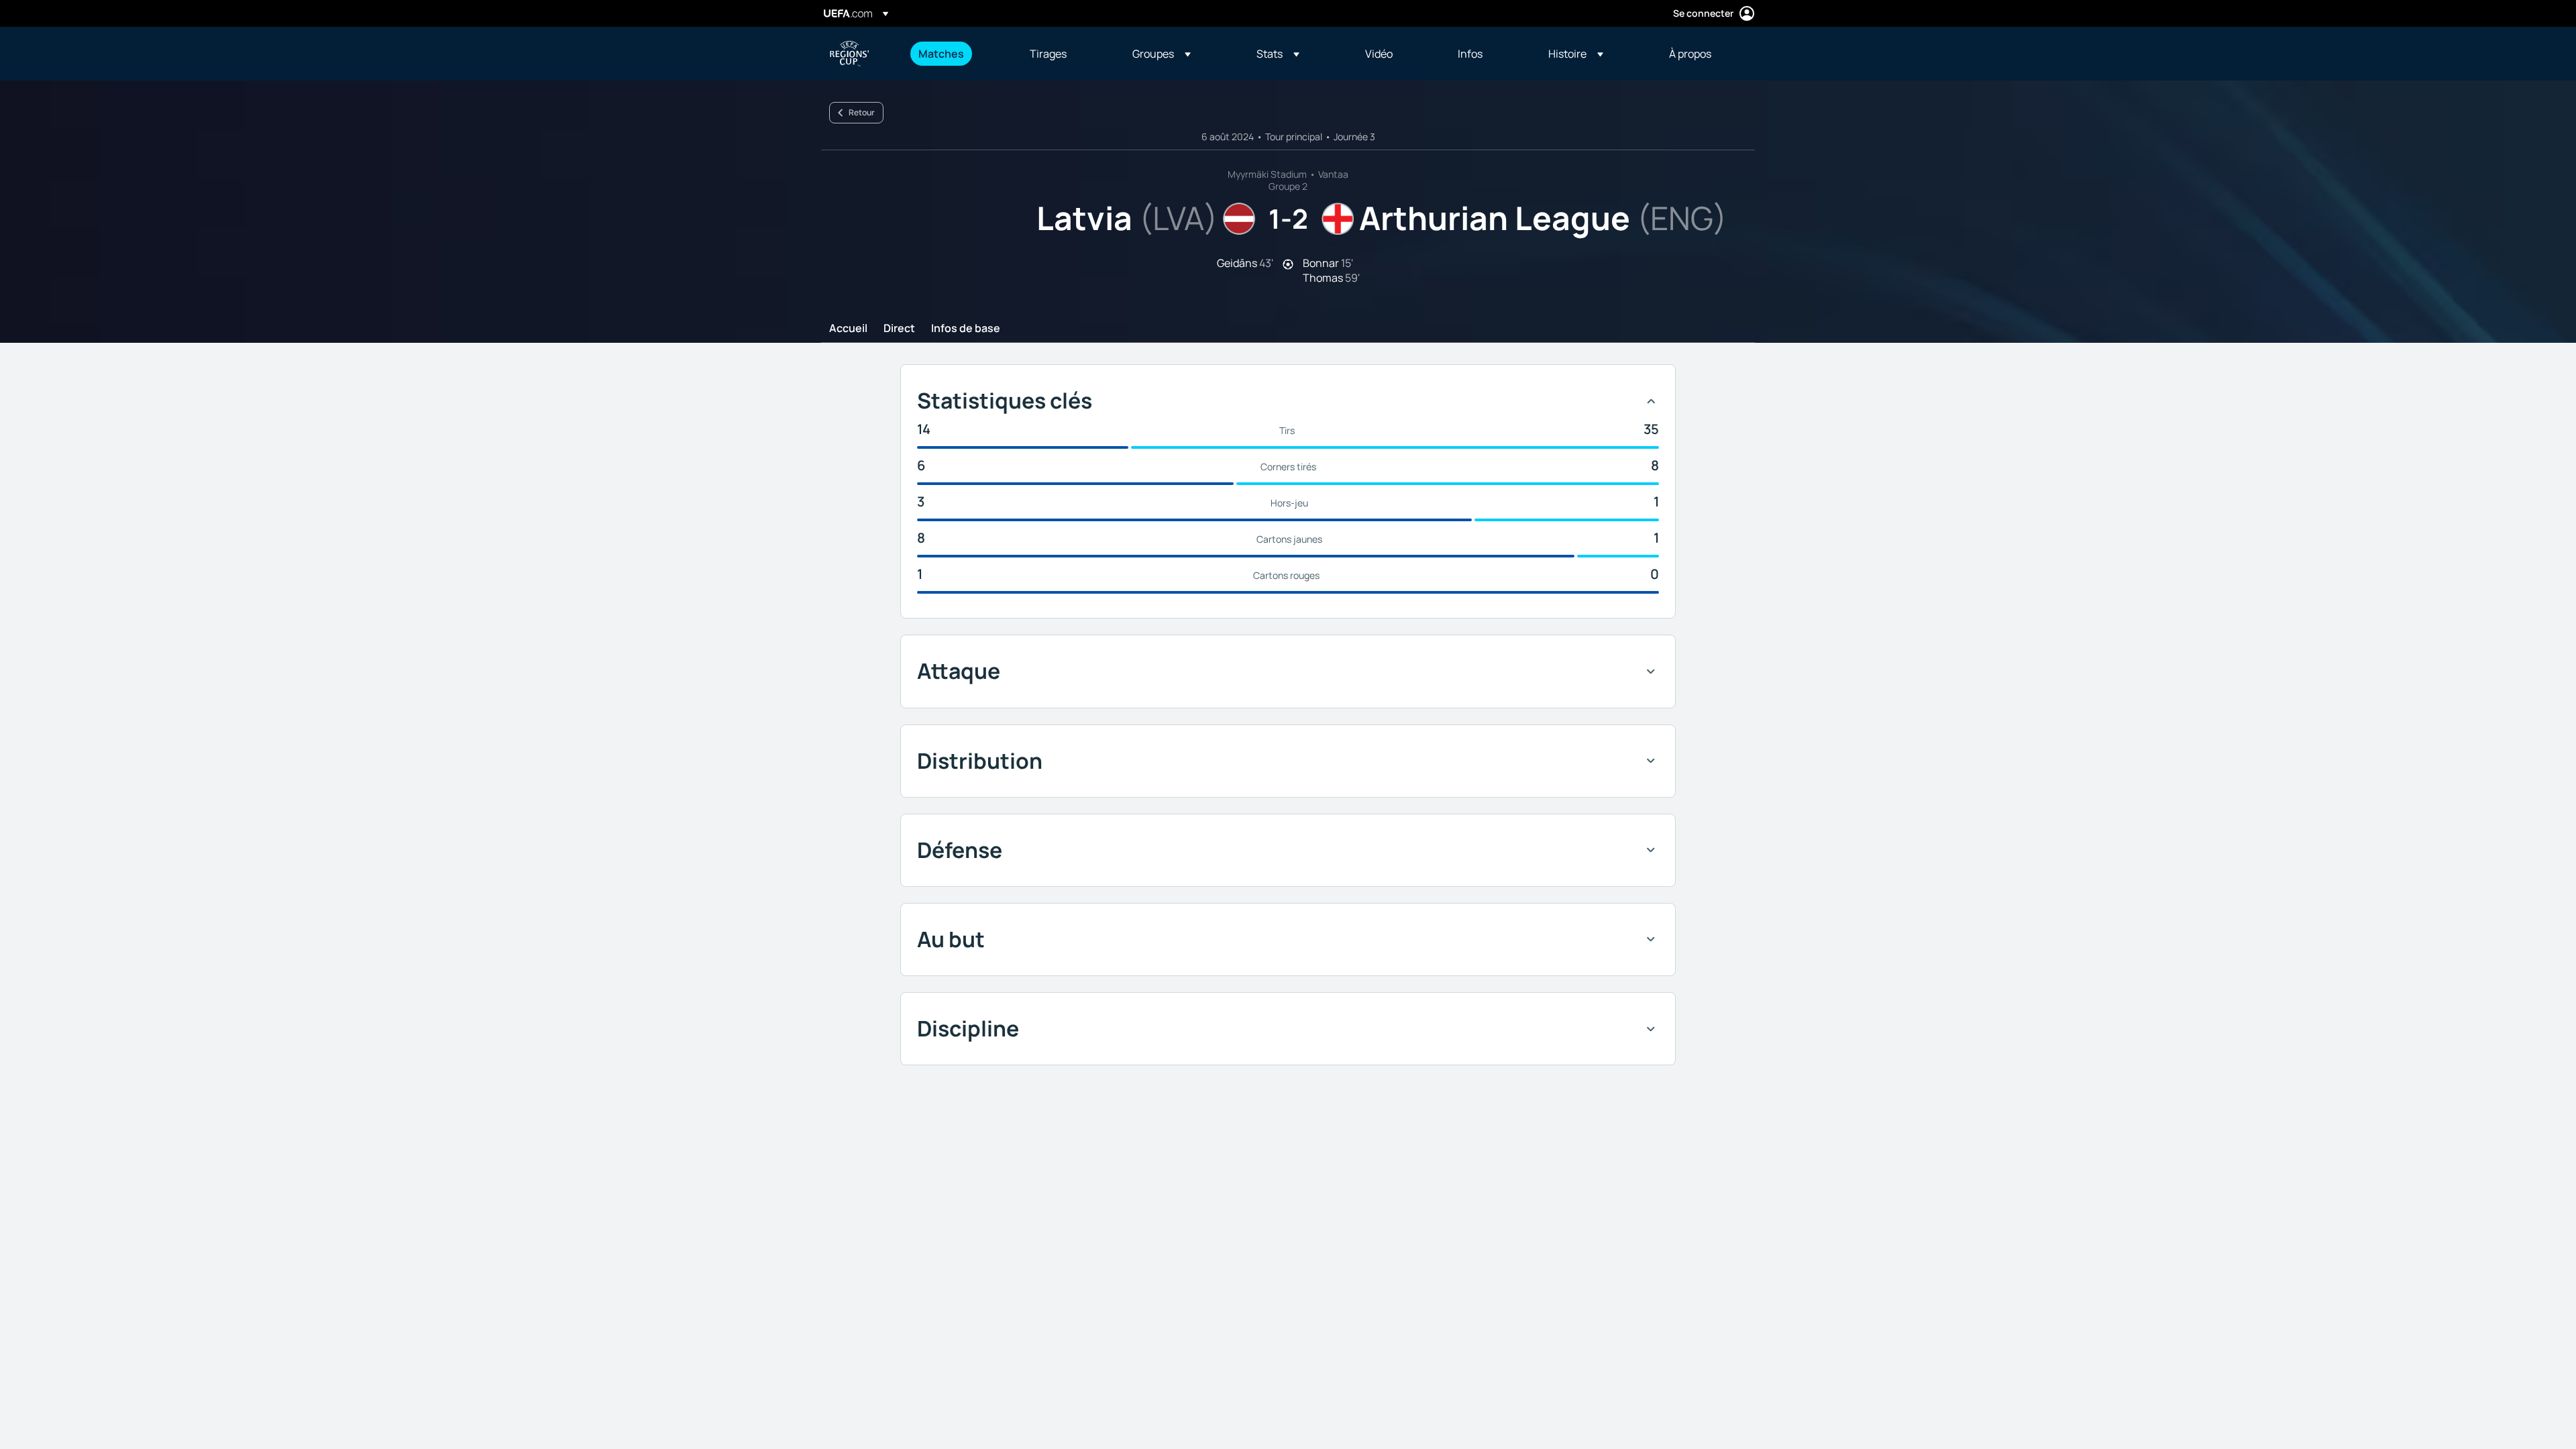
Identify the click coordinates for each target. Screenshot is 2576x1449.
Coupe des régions (849, 54)
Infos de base (966, 329)
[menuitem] (957, 54)
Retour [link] (862, 112)
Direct (899, 329)
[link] (941, 54)
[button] (1162, 54)
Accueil (848, 329)
